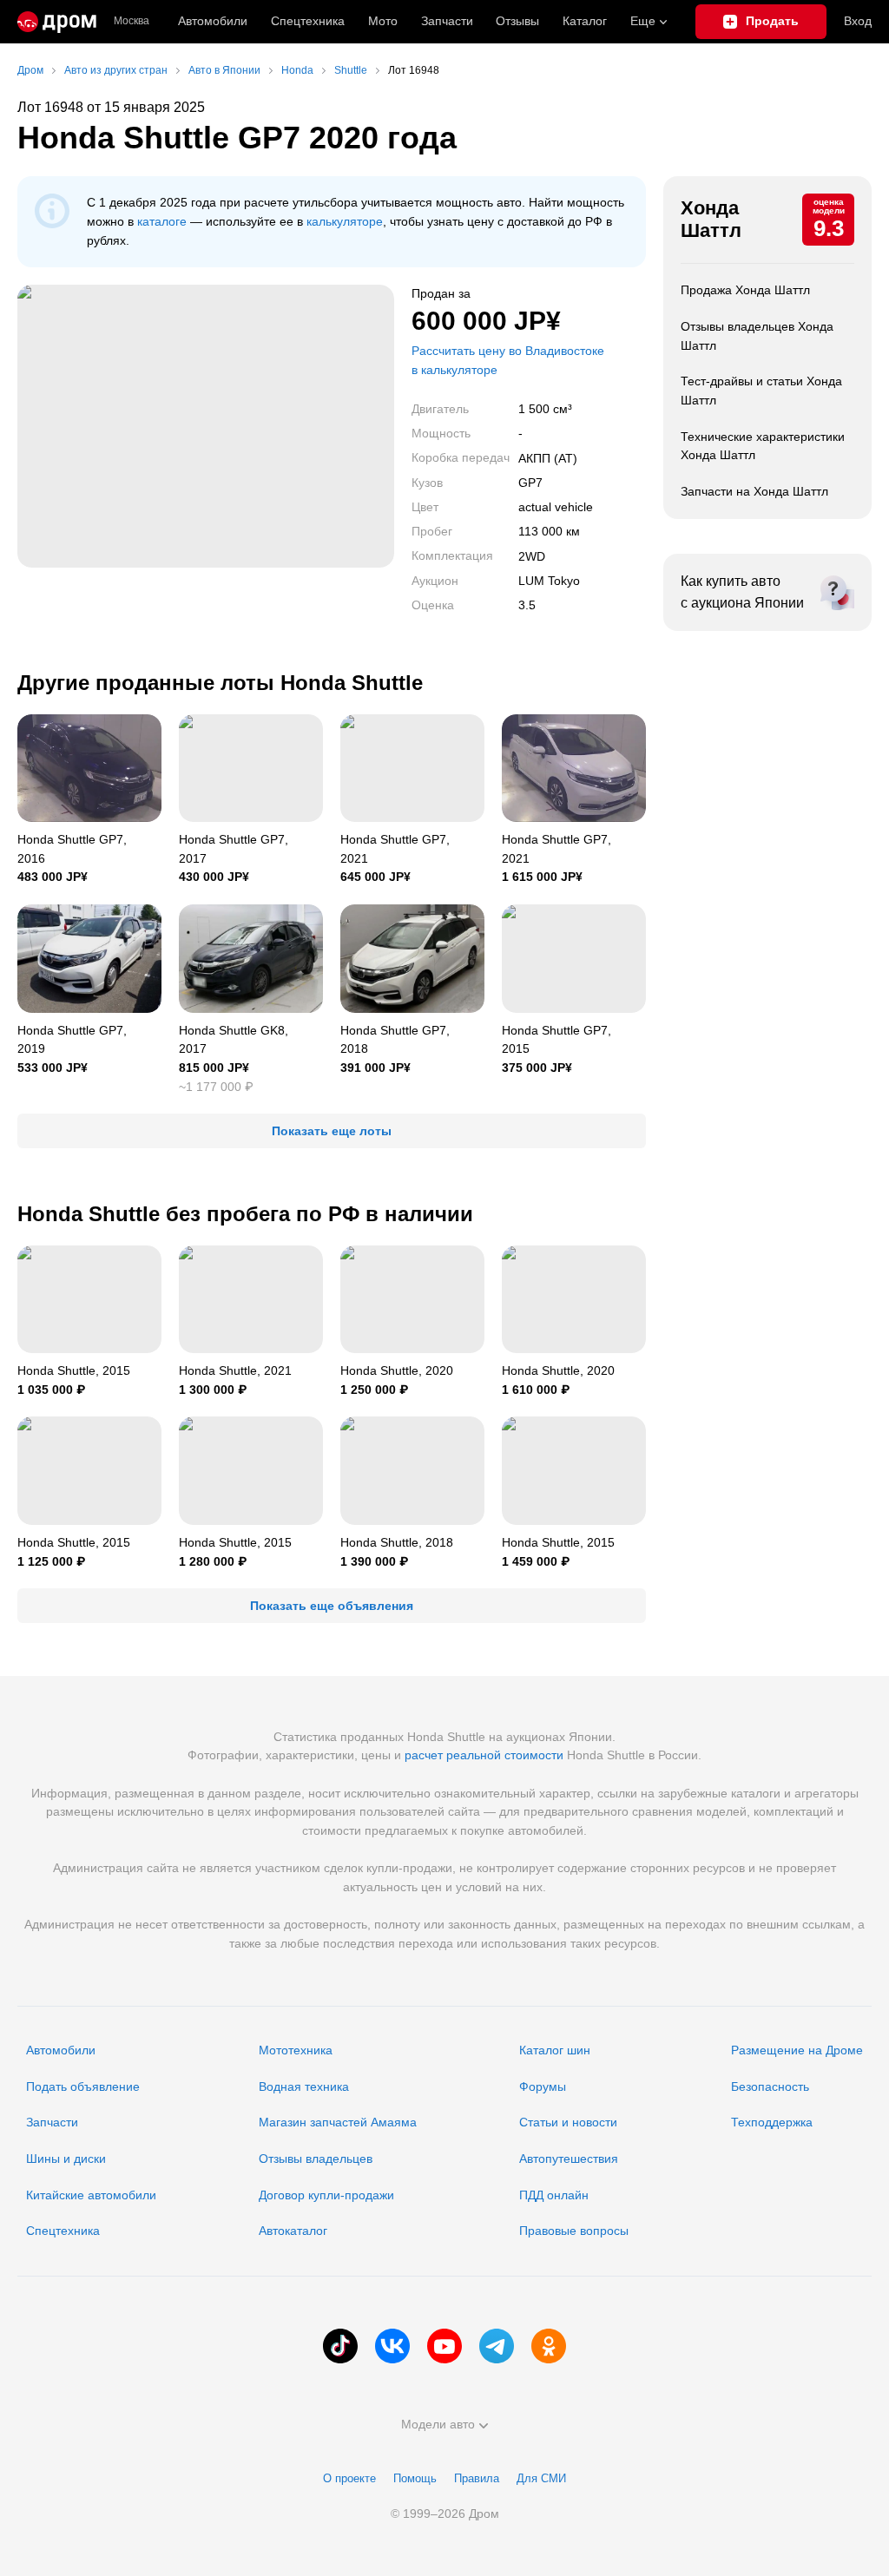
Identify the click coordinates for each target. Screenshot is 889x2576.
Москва (132, 21)
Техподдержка (772, 2122)
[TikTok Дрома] (340, 2346)
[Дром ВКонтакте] (392, 2346)
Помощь (415, 2478)
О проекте (349, 2478)
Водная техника (304, 2086)
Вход (858, 21)
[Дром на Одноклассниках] (549, 2346)
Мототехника (296, 2050)
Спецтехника (63, 2231)
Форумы (543, 2086)
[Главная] (57, 22)
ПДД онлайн (554, 2195)
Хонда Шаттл (711, 219)
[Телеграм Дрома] (497, 2346)
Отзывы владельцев (316, 2159)
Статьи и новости (568, 2122)
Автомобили (213, 21)
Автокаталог (293, 2231)
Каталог (585, 21)
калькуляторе (345, 221)
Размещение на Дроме (797, 2050)
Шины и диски (66, 2159)
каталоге (162, 221)
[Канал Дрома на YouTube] (444, 2346)
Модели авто (438, 2424)
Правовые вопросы (574, 2231)
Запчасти (447, 21)
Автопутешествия (569, 2159)
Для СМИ (541, 2478)
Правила (477, 2478)
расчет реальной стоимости (484, 1755)
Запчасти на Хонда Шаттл (754, 491)
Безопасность (770, 2086)
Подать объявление (83, 2086)
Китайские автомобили (91, 2195)
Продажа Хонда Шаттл (745, 290)
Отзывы (517, 21)
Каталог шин (555, 2050)
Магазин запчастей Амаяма (338, 2122)
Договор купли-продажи (326, 2195)
